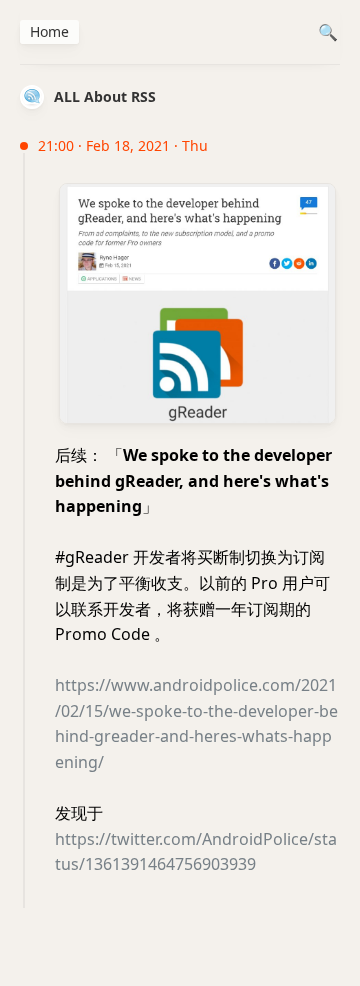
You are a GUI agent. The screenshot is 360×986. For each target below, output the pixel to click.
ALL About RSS (105, 96)
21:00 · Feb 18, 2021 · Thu (123, 145)
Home (49, 31)
